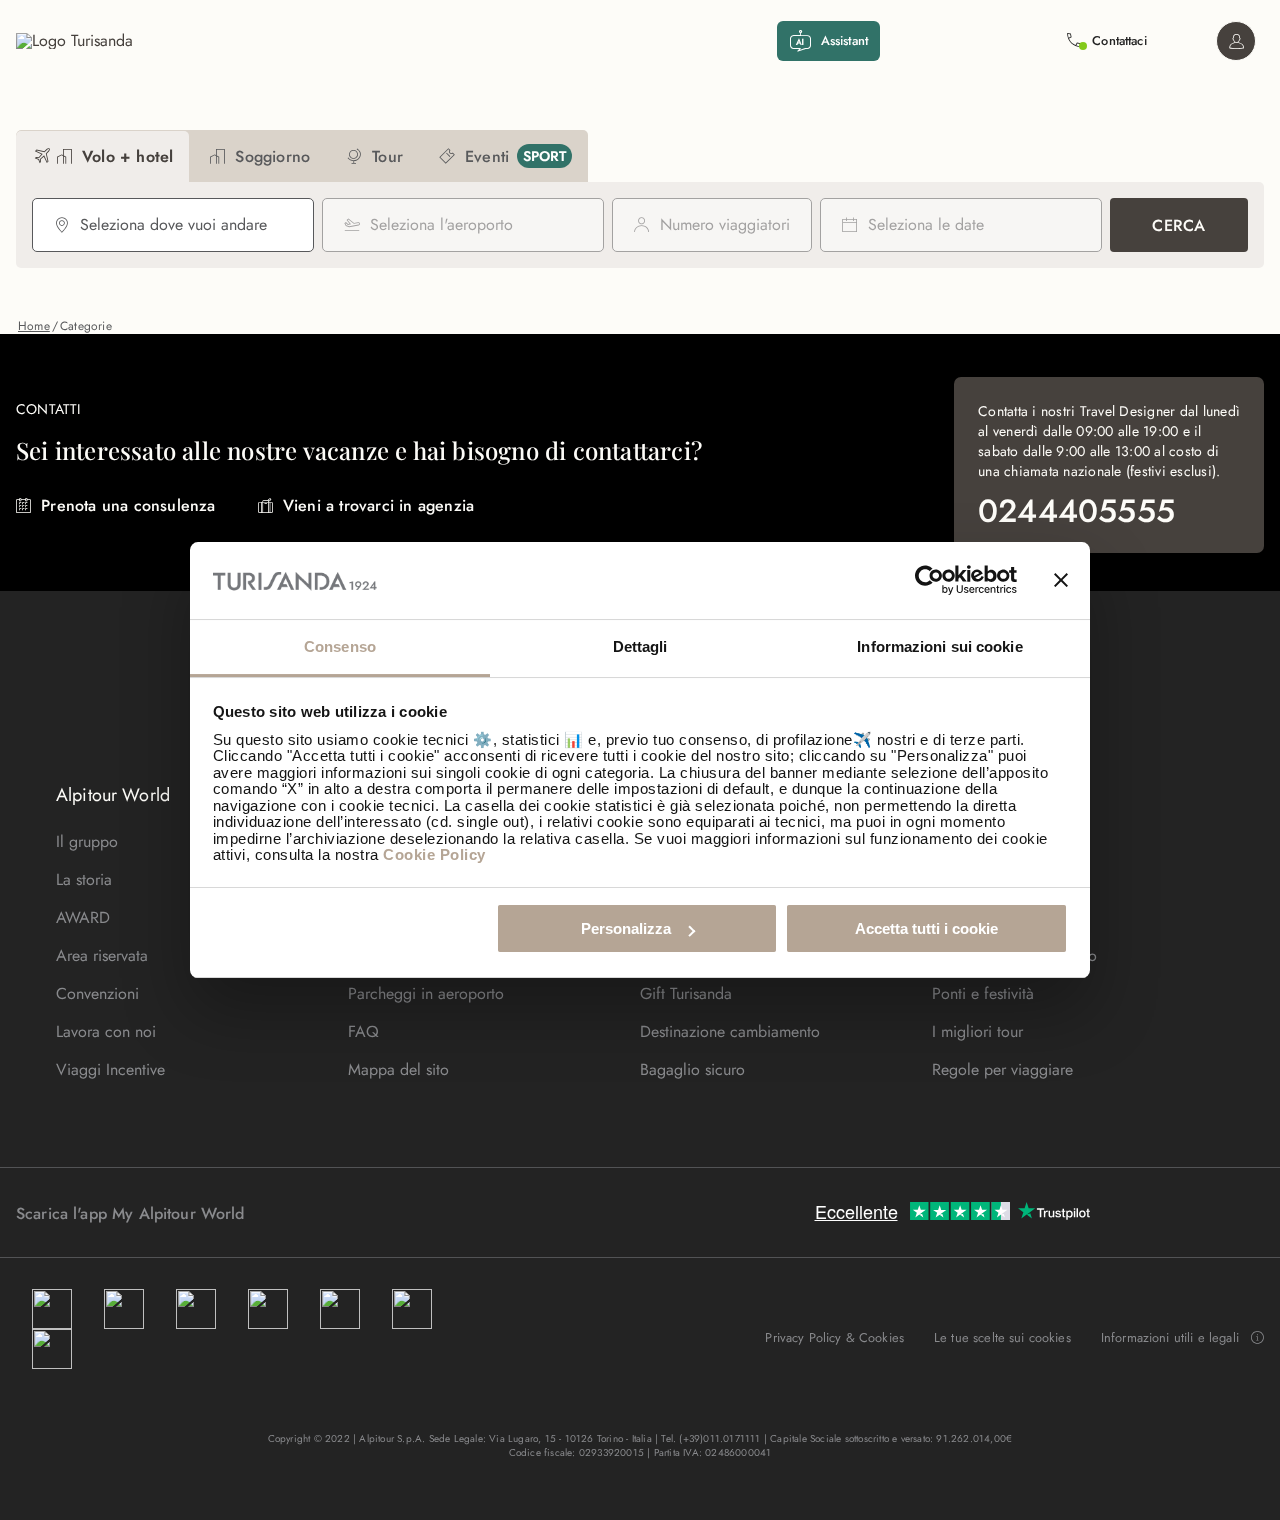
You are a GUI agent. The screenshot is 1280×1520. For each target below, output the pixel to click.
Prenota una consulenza (128, 505)
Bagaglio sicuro (692, 1069)
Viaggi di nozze (464, 87)
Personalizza (626, 928)
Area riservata (102, 955)
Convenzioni (97, 993)
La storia (84, 879)
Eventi (187, 87)
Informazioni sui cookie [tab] (939, 646)
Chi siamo (598, 87)
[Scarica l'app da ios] (303, 1213)
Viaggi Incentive (110, 1069)
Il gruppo (87, 841)
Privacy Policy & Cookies (834, 1337)
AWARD (83, 917)
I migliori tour (977, 1031)
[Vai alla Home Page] (74, 41)
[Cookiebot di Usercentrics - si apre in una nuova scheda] (929, 581)
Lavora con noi (106, 1031)
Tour (351, 87)
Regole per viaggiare (1002, 1069)
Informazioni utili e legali (1170, 1338)
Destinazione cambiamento (730, 1031)
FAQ (363, 1031)
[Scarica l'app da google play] (283, 1213)
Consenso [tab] (340, 646)
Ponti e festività (983, 993)
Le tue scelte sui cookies (1002, 1337)
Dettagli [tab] (640, 646)
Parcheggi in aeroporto (426, 993)
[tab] (102, 156)
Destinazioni (80, 87)
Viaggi (273, 87)
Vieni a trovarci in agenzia (378, 505)
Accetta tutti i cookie (926, 928)
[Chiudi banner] (1061, 581)
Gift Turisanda (686, 993)
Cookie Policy (434, 854)
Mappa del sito (398, 1069)
